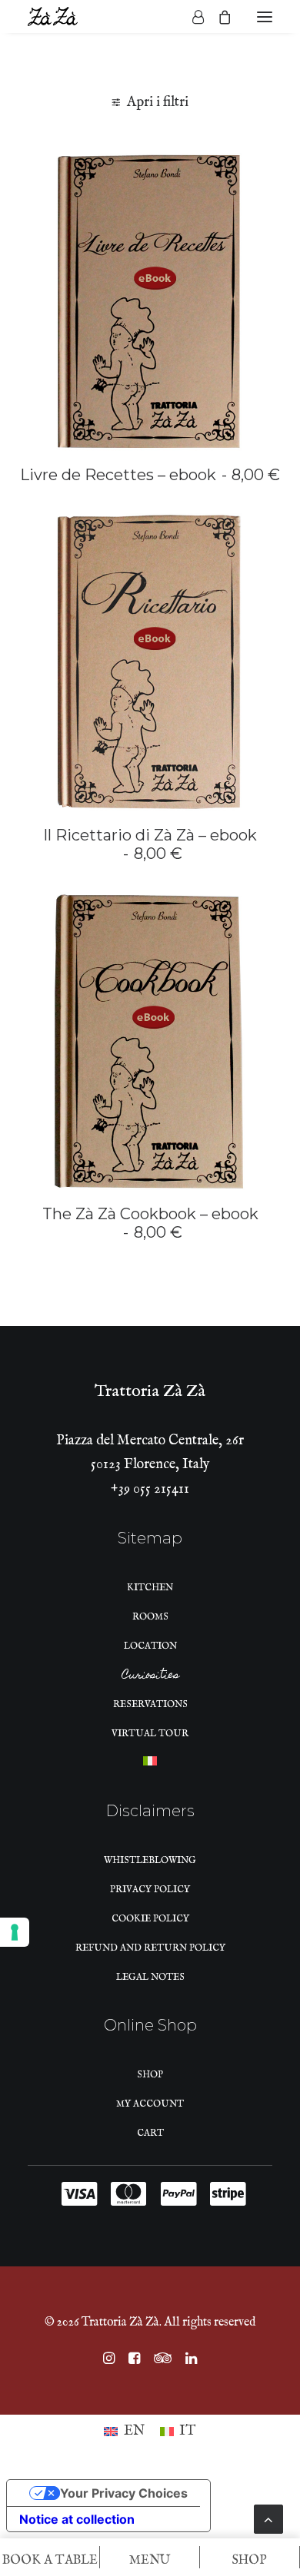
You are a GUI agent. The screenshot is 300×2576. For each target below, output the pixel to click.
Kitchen (150, 1588)
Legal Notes (150, 1977)
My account (150, 2104)
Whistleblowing (150, 1860)
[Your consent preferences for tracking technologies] (15, 1932)
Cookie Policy (150, 1919)
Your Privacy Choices (124, 2493)
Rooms (150, 1617)
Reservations (150, 1704)
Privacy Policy (150, 1890)
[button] (265, 17)
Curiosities (150, 1677)
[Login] (191, 17)
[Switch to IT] (150, 1765)
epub (130, 177)
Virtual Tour (150, 1734)
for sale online (62, 177)
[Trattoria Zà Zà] (53, 17)
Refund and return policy (150, 1948)
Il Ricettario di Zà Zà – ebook (150, 844)
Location (150, 1646)
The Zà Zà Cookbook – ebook (150, 1223)
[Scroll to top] (268, 2519)
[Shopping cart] (218, 17)
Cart (150, 2133)
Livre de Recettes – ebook (150, 475)
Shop (150, 2075)
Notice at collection (77, 2519)
